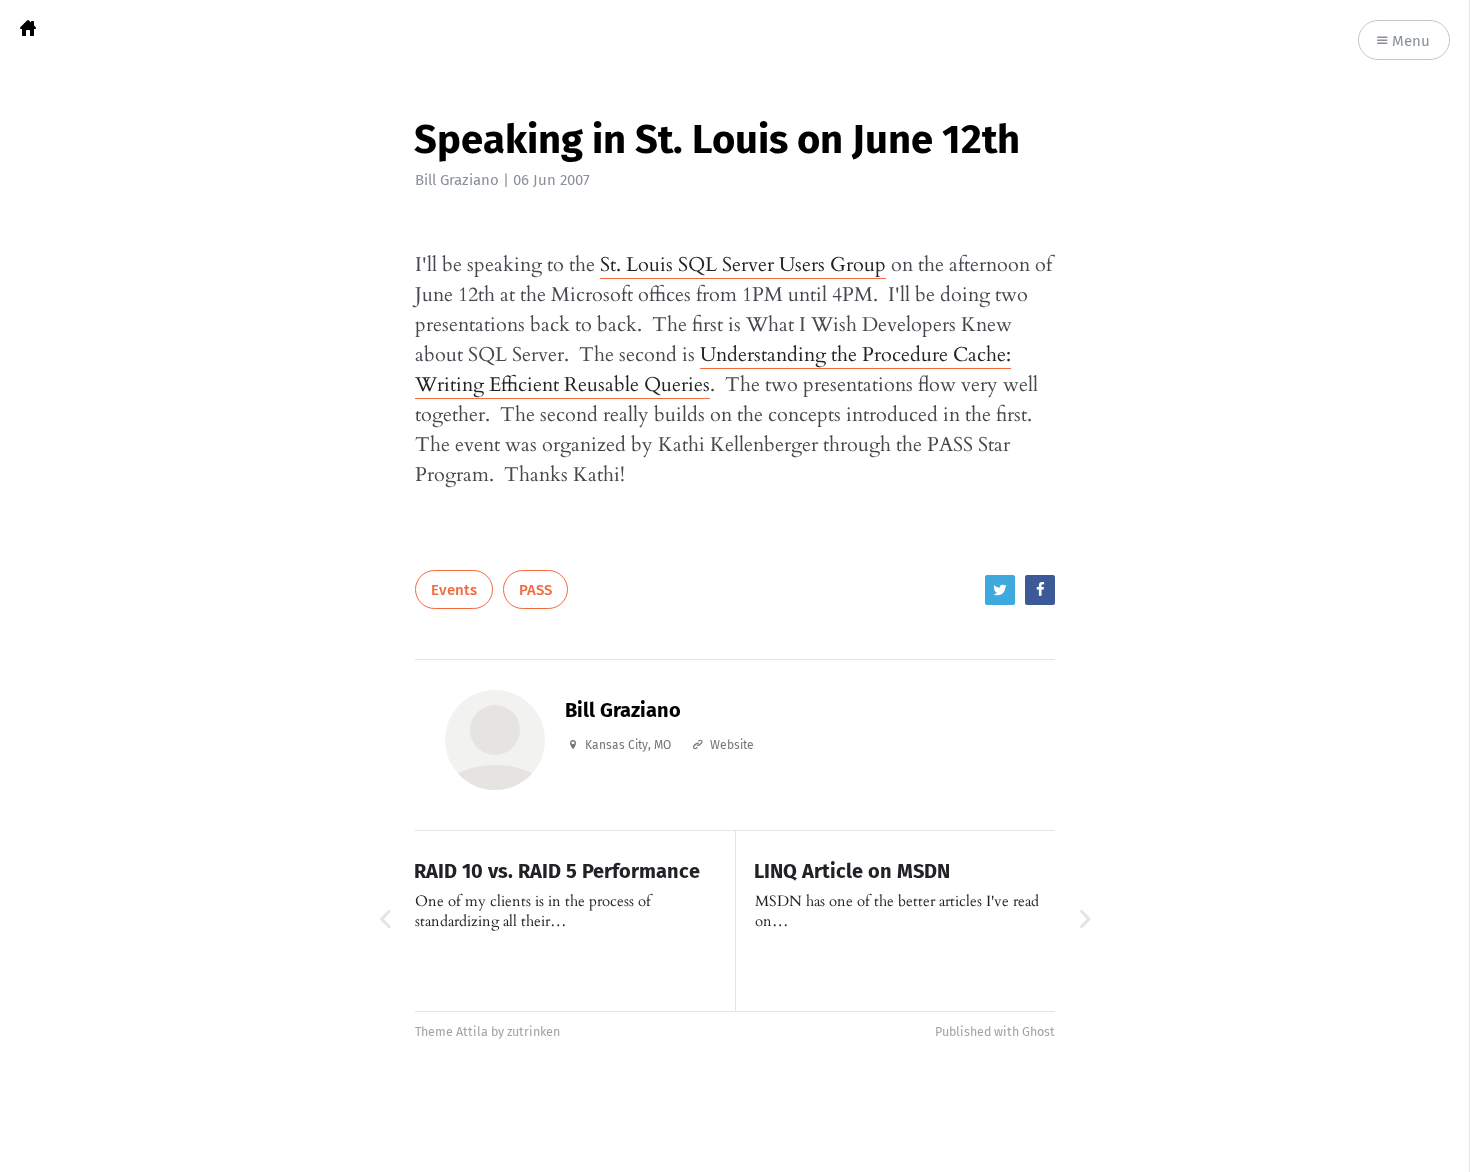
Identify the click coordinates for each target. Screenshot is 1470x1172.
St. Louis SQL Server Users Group (743, 264)
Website (732, 745)
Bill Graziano (457, 180)
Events (454, 590)
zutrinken (533, 1031)
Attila (472, 1031)
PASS (535, 590)
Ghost (1038, 1031)
